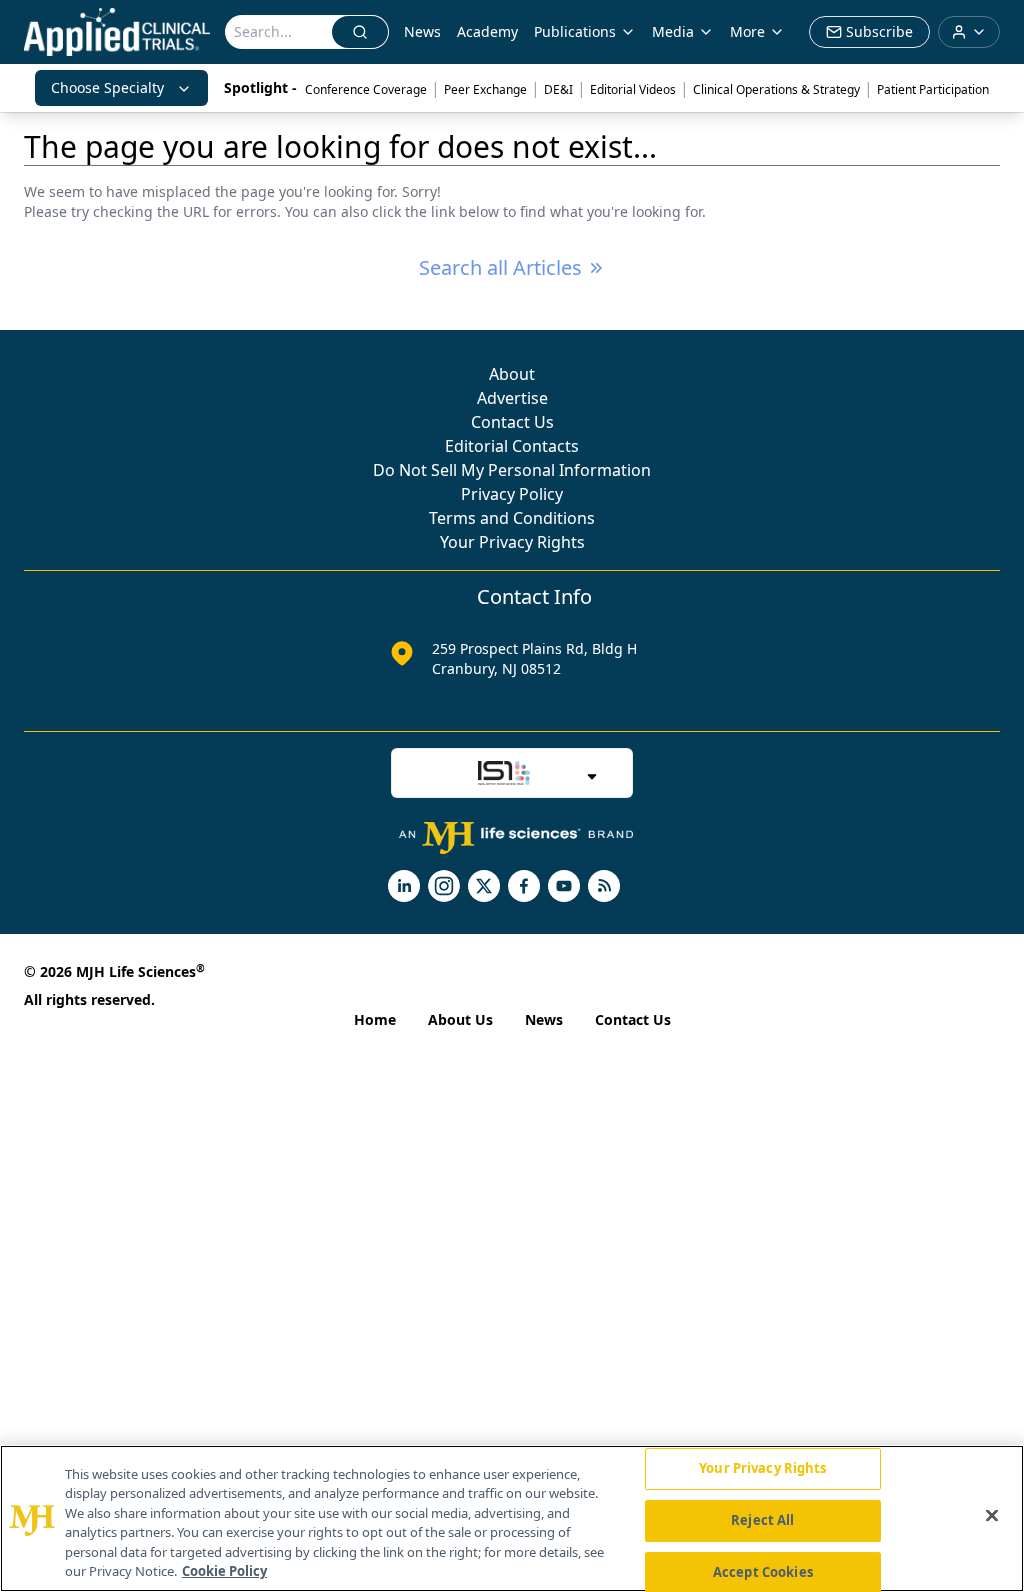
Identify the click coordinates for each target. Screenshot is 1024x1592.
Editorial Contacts (512, 446)
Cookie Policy (224, 1571)
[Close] (992, 1516)
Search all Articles (500, 267)
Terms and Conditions (512, 518)
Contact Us (512, 422)
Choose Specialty (107, 87)
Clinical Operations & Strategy (776, 89)
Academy (487, 31)
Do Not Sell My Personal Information (512, 470)
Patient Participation (933, 89)
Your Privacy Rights (512, 542)
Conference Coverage (366, 89)
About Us (460, 1019)
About (512, 374)
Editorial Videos (633, 89)
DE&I (558, 89)
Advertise (512, 398)
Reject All (762, 1520)
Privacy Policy (512, 494)
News (422, 31)
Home (375, 1019)
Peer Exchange (485, 89)
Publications (575, 31)
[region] (512, 1518)
